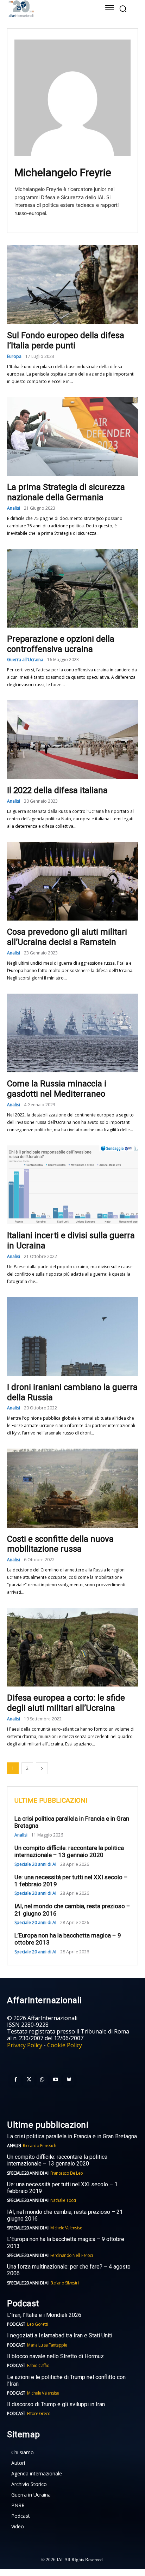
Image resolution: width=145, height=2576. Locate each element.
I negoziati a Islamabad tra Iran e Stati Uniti (60, 2335)
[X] (29, 2080)
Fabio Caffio (38, 2365)
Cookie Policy (65, 2045)
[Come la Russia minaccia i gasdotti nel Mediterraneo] (72, 1033)
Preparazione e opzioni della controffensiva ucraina (61, 644)
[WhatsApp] (42, 2080)
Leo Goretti (37, 2324)
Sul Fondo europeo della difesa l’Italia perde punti (66, 340)
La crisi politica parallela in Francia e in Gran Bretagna (72, 2136)
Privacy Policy (25, 2045)
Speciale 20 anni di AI (35, 1864)
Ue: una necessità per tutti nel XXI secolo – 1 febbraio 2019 (71, 1881)
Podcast (16, 2324)
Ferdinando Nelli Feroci (72, 2255)
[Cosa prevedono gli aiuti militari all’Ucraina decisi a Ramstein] (72, 881)
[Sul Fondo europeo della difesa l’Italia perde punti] (72, 285)
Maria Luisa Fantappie (47, 2345)
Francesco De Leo (67, 2173)
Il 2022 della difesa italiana (57, 790)
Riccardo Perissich (39, 2146)
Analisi (14, 508)
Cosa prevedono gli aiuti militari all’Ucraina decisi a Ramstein (67, 937)
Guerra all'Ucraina (25, 660)
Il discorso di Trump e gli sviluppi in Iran (56, 2404)
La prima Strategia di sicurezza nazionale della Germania (66, 492)
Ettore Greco (39, 2413)
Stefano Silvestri (65, 2283)
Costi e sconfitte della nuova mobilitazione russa (60, 1544)
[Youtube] (56, 2080)
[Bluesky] (69, 2080)
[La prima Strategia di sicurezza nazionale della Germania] (72, 436)
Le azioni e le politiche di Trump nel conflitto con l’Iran (66, 2380)
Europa (14, 357)
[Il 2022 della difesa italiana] (72, 740)
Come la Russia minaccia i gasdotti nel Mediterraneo (57, 1089)
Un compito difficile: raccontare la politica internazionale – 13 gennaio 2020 (69, 1851)
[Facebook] (15, 2080)
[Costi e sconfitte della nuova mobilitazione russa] (72, 1488)
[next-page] (42, 1768)
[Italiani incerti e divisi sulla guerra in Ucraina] (72, 1185)
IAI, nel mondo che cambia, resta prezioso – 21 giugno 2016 (65, 2215)
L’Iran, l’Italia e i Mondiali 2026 (44, 2315)
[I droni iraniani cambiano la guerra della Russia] (72, 1337)
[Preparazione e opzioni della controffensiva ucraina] (72, 588)
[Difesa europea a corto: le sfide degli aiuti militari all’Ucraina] (72, 1647)
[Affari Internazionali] (47, 9)
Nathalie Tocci (63, 2200)
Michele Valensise (66, 2228)
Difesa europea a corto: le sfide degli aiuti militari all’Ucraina (66, 1703)
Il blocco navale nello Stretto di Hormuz (55, 2356)
